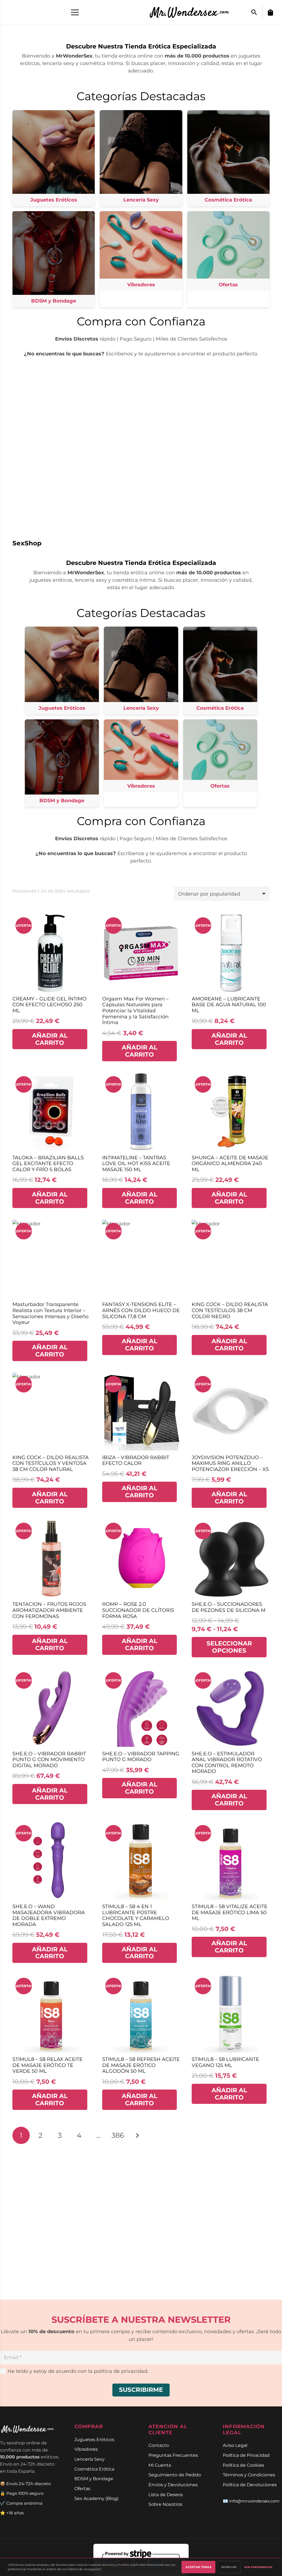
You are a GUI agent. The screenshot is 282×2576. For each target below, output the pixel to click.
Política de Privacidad (246, 2455)
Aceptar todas (198, 2567)
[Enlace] (193, 12)
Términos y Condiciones (249, 2475)
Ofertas (82, 2488)
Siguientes (137, 2135)
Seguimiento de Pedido (175, 2475)
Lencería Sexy (90, 2459)
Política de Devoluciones (250, 2485)
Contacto (159, 2445)
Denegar (229, 2567)
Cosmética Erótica (94, 2469)
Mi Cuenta (160, 2465)
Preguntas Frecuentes (173, 2455)
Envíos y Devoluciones (173, 2485)
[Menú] (75, 12)
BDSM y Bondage (94, 2479)
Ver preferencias (258, 2567)
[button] (254, 12)
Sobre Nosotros (165, 2504)
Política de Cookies (243, 2465)
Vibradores (86, 2449)
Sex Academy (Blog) (96, 2498)
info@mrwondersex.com (254, 2501)
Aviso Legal (235, 2445)
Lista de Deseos (166, 2495)
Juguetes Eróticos (94, 2439)
